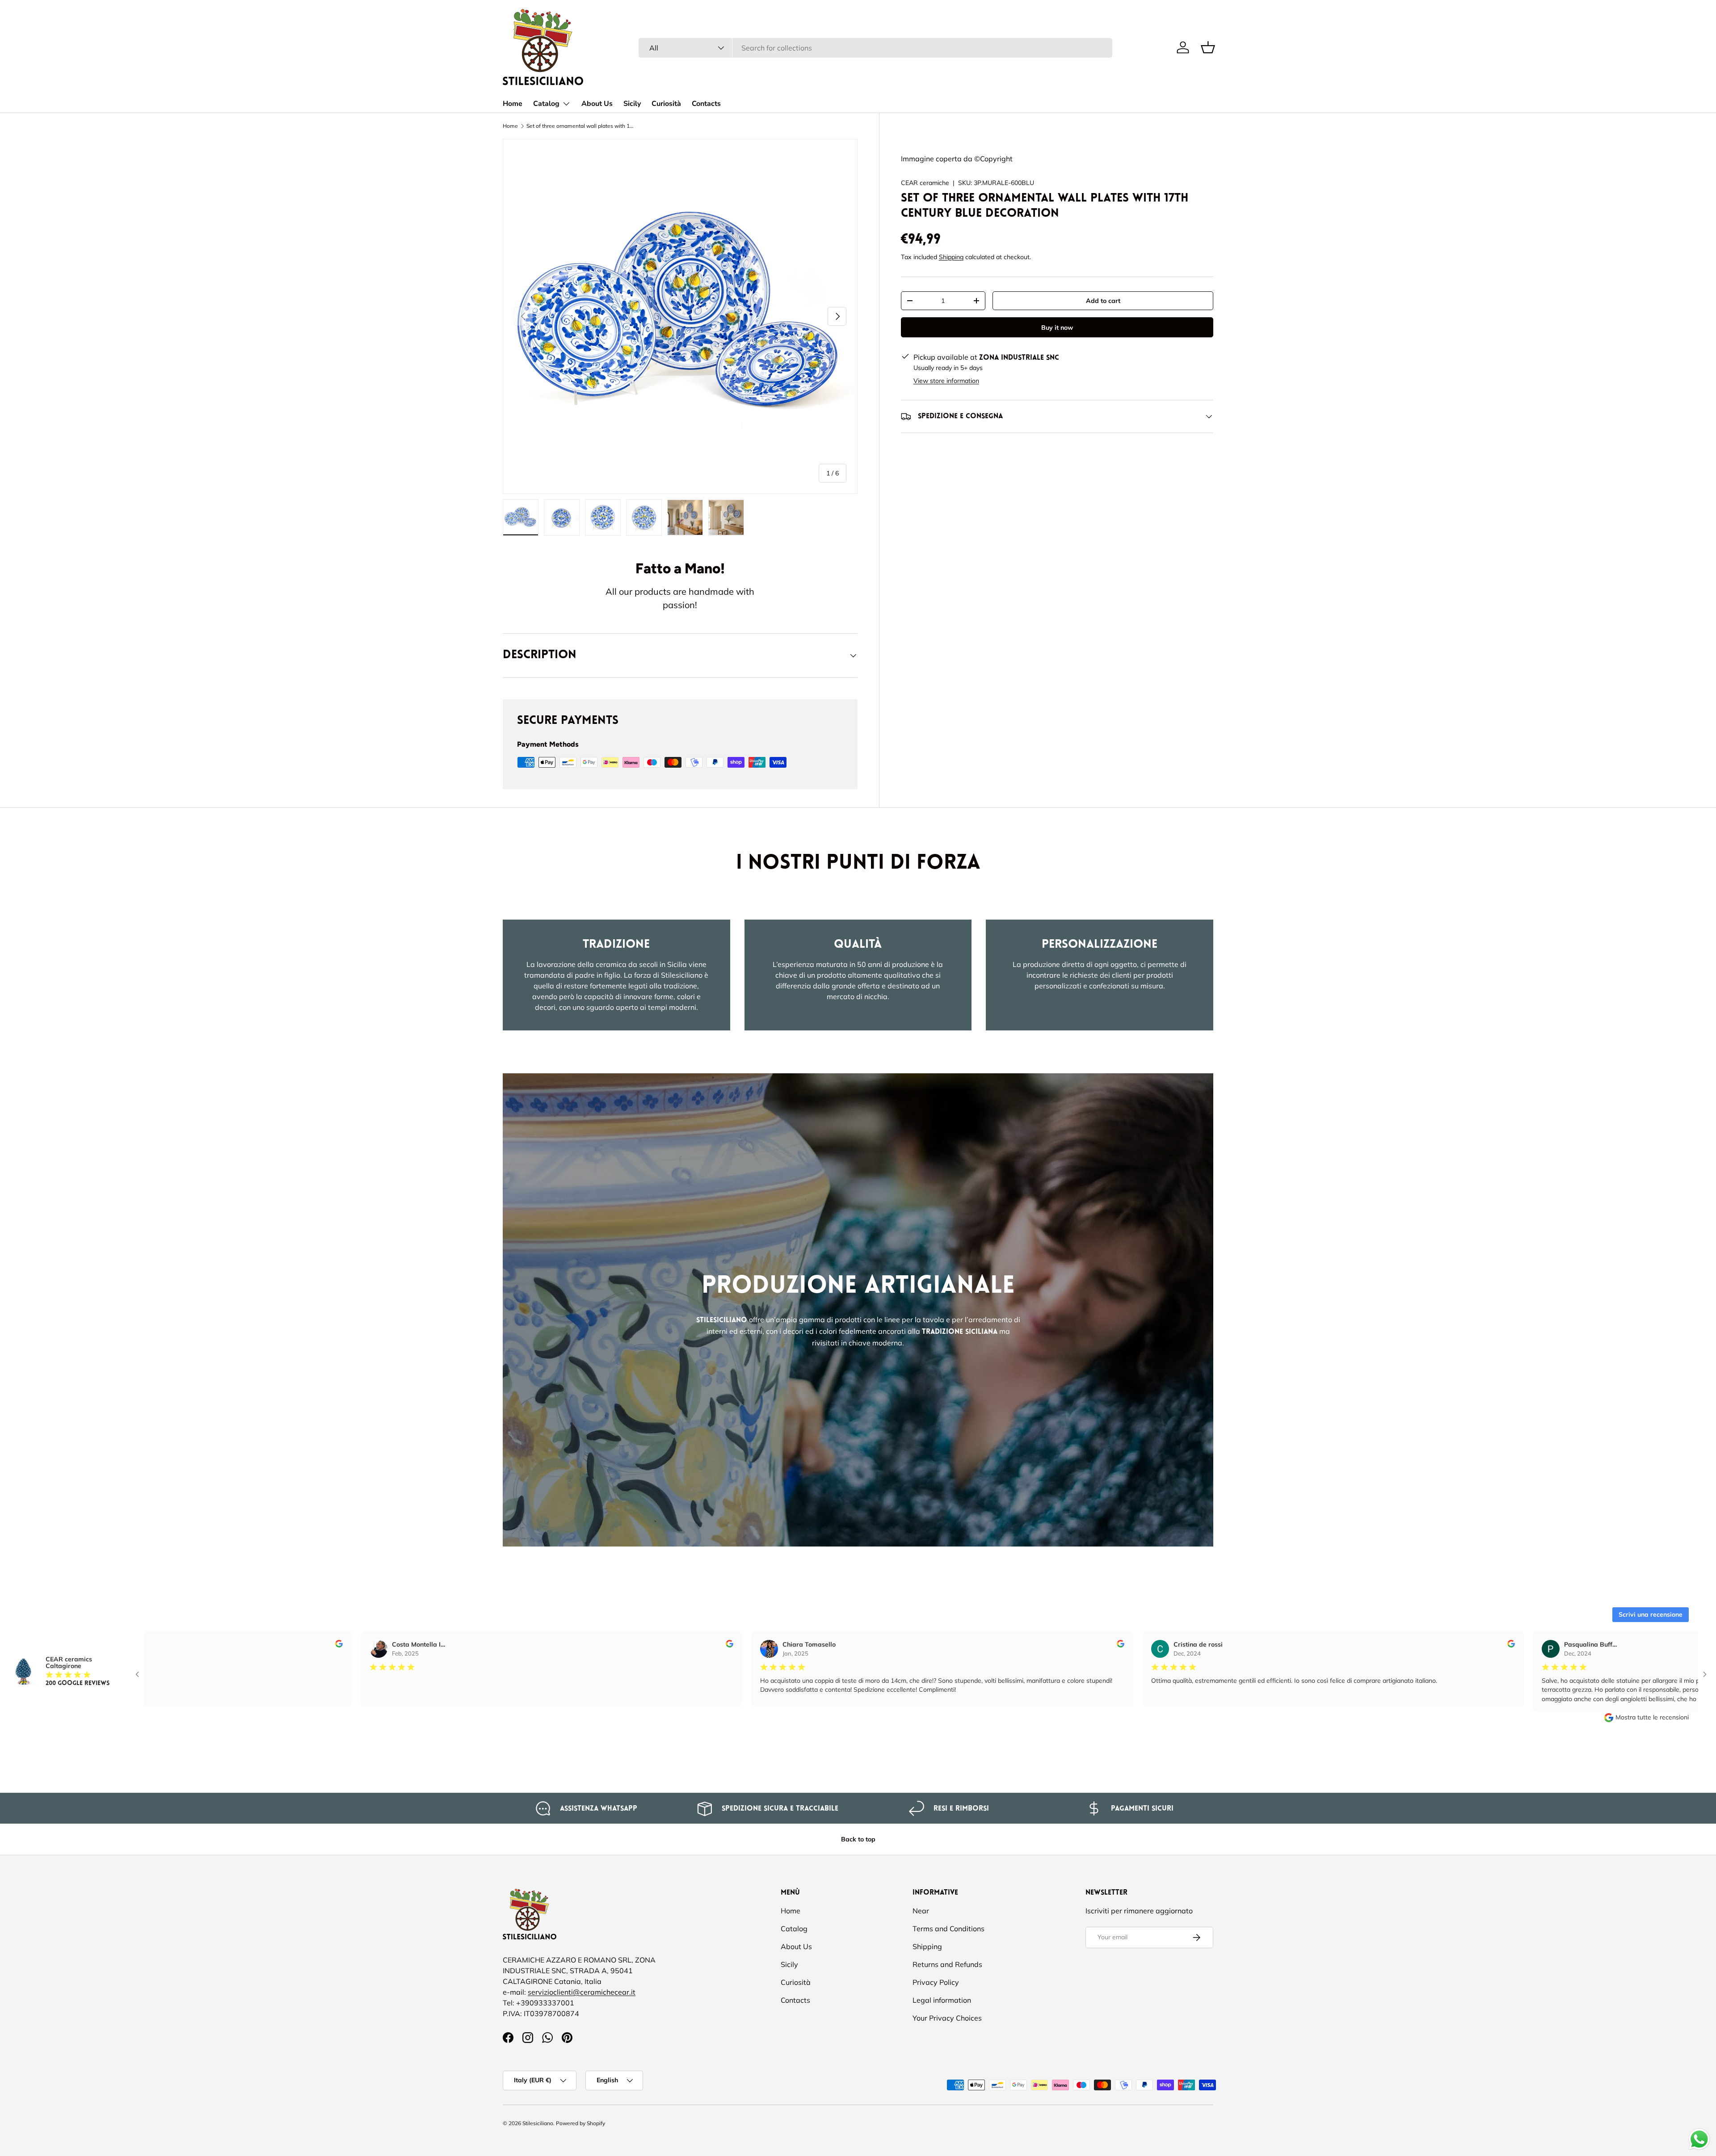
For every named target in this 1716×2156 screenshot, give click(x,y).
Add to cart (1103, 301)
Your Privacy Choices (947, 2018)
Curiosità (666, 104)
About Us (597, 104)
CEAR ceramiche (925, 183)
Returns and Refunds (947, 1964)
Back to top (858, 1839)
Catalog (546, 104)
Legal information (942, 2000)
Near (921, 1911)
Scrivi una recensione (1651, 1614)
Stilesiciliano (538, 2123)
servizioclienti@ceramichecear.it (582, 1992)
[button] (1208, 47)
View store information (946, 381)
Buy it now (1057, 328)
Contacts (706, 104)
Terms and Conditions (948, 1929)
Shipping (951, 257)
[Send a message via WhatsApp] (1699, 2139)
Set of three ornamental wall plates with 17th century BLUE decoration (580, 126)
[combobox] (875, 48)
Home (513, 104)
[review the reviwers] (288, 1645)
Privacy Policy (936, 1982)
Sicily (632, 104)
